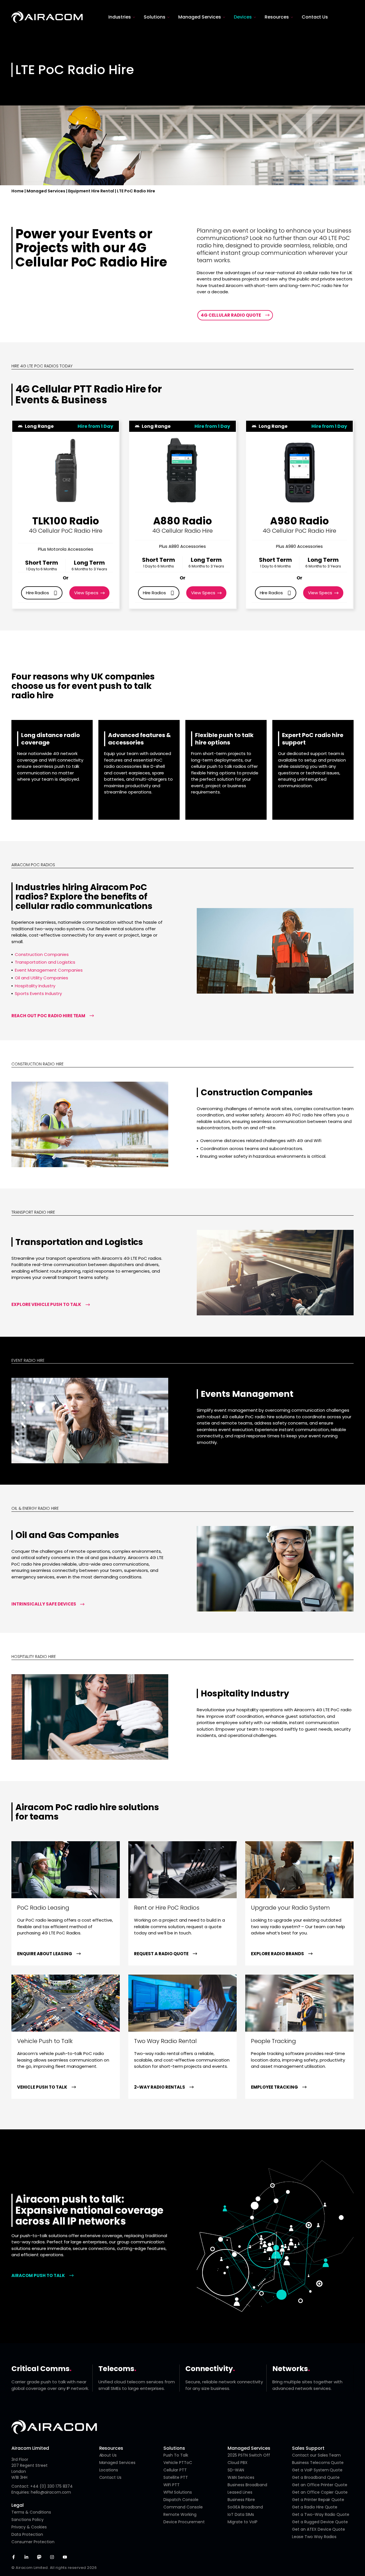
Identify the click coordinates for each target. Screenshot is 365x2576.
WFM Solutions (178, 2492)
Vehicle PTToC (178, 2463)
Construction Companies (42, 954)
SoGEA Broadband (245, 2507)
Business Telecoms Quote (318, 2463)
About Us (108, 2455)
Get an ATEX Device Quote (319, 2529)
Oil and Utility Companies (41, 978)
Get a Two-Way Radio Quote (321, 2514)
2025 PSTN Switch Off (249, 2455)
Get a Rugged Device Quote (320, 2522)
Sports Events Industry (38, 993)
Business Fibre (241, 2500)
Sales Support (308, 2448)
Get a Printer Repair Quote (318, 2500)
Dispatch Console (181, 2500)
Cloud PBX (238, 2463)
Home (18, 191)
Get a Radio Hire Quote (315, 2507)
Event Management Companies (49, 970)
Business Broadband (247, 2485)
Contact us (110, 2477)
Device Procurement (184, 2522)
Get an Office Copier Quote (320, 2492)
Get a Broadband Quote (316, 2477)
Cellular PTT (175, 2470)
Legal (18, 2505)
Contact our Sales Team (317, 2455)
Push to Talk (176, 2455)
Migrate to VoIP (243, 2522)
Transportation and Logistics (45, 962)
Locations (109, 2470)
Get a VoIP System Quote (317, 2470)
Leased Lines (240, 2492)
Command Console (183, 2507)
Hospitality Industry (35, 986)
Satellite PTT (176, 2477)
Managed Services (46, 191)
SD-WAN (236, 2470)
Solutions (174, 2448)
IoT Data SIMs (241, 2514)
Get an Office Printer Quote (320, 2485)
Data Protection (27, 2534)
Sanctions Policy (28, 2520)
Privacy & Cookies (29, 2527)
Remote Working (180, 2514)
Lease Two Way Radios (314, 2537)
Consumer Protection (33, 2542)
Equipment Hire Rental (91, 191)
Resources (111, 2448)
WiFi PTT (172, 2485)
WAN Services (241, 2477)
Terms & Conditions (31, 2512)
